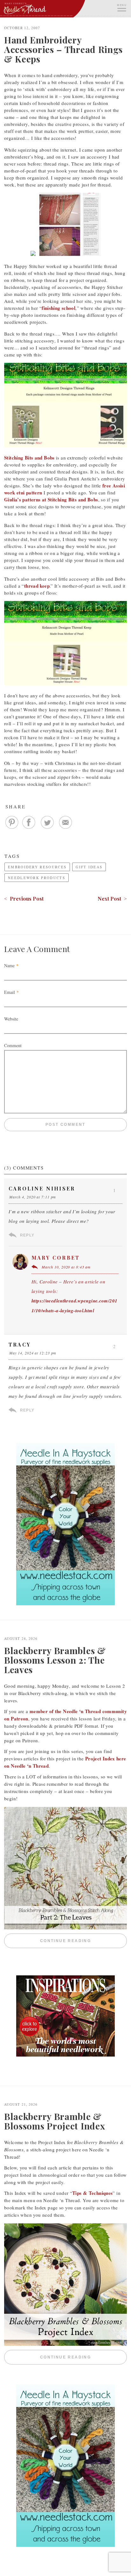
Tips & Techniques (92, 2193)
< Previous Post (24, 899)
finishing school (59, 308)
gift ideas (89, 867)
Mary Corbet (56, 1258)
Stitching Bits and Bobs (29, 458)
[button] (121, 7)
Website (11, 1019)
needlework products (37, 878)
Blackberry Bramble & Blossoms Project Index (55, 2121)
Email (10, 992)
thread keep (37, 586)
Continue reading (83, 1941)
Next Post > (112, 899)
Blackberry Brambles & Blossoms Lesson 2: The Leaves (55, 1660)
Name (9, 965)
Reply (27, 1235)
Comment (13, 1045)
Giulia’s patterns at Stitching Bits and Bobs (51, 499)
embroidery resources (37, 867)
